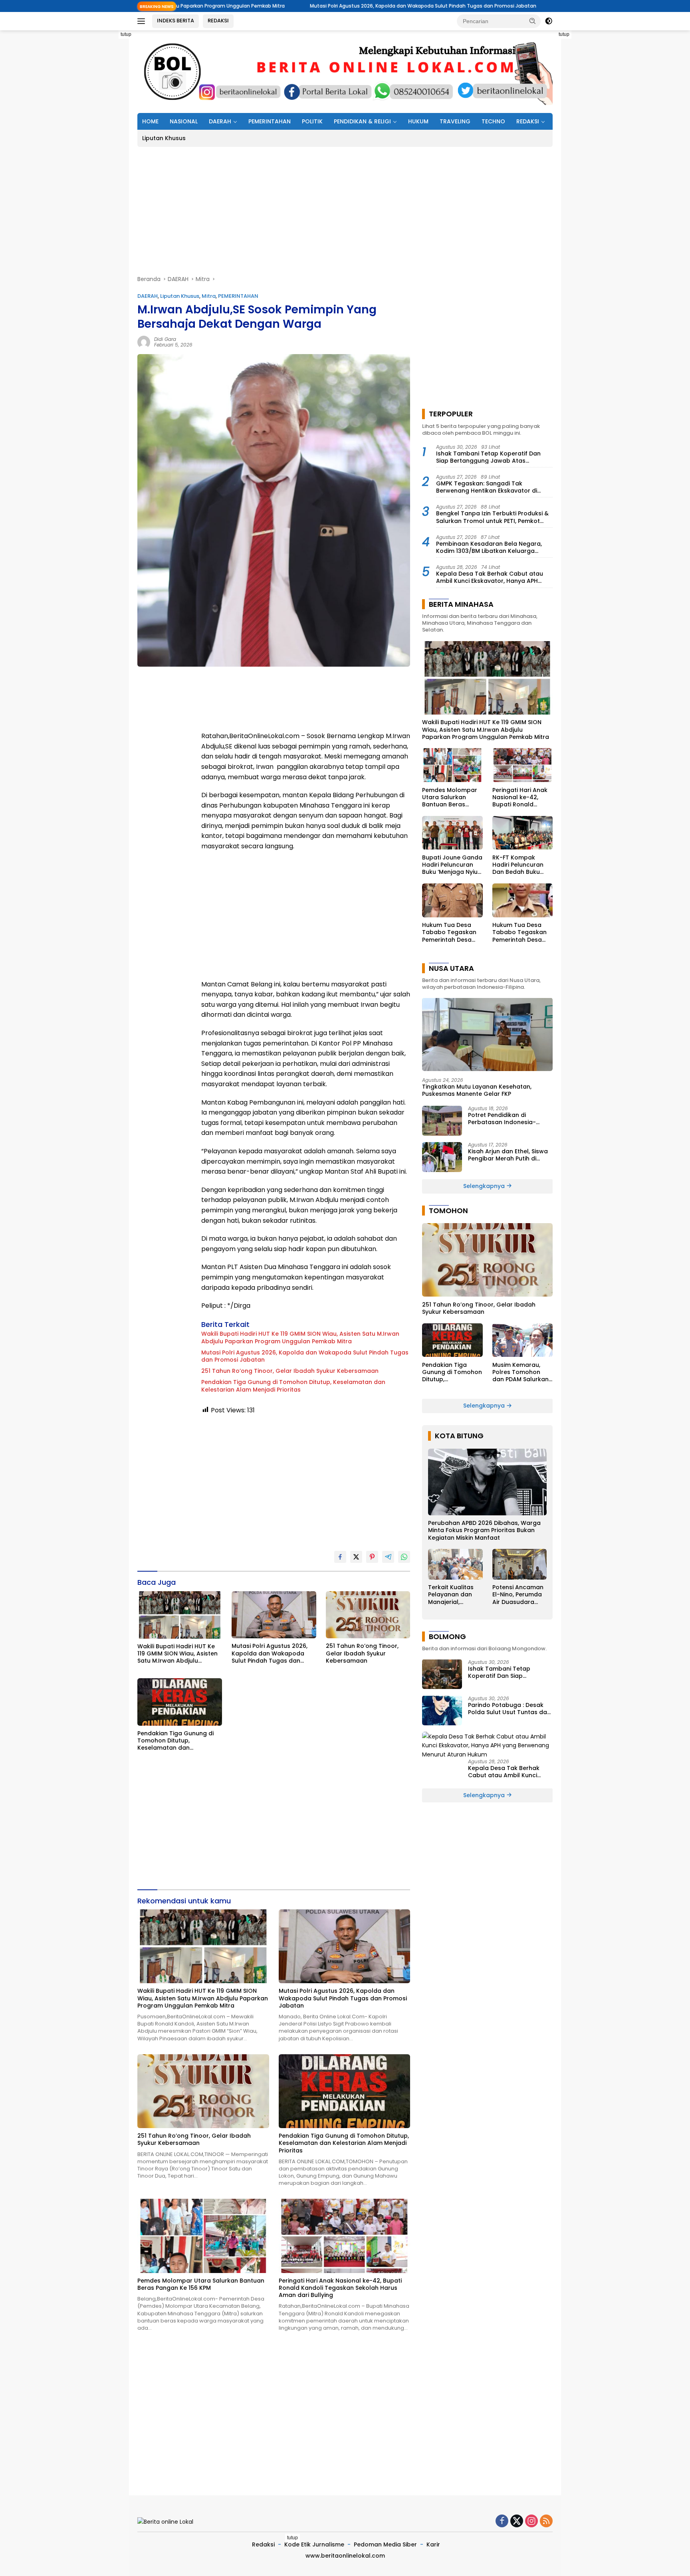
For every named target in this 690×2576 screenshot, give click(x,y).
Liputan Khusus (164, 138)
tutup (126, 34)
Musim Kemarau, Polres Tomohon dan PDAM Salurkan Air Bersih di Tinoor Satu (520, 1372)
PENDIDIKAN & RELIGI (362, 121)
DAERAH (220, 121)
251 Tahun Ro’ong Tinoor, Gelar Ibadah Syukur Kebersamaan (513, 6)
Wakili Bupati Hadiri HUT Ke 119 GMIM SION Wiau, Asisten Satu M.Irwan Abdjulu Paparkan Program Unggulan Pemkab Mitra (300, 1337)
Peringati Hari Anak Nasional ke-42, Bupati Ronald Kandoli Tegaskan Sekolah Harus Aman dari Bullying (340, 2288)
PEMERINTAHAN (270, 121)
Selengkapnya (485, 1186)
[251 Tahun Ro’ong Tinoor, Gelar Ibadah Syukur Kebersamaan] (368, 1615)
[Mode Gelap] (549, 21)
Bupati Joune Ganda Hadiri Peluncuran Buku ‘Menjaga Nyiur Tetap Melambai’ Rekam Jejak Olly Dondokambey (452, 864)
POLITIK (312, 121)
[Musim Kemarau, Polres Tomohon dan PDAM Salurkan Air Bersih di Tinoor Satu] (522, 1340)
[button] (533, 21)
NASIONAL (184, 121)
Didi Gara (165, 339)
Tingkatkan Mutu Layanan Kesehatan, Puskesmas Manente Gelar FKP (477, 1090)
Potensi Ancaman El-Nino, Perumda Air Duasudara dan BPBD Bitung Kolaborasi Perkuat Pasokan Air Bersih (518, 1595)
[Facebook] (502, 2522)
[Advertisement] (101, 150)
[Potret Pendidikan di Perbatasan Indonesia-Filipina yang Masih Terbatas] (442, 1121)
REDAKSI (218, 21)
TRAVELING (455, 121)
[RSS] (546, 2522)
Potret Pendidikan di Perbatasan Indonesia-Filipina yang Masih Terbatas (510, 1119)
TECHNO (493, 121)
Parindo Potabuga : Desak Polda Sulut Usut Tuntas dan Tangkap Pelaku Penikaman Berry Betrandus (509, 1708)
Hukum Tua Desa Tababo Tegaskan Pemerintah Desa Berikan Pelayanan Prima (449, 932)
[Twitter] (517, 2522)
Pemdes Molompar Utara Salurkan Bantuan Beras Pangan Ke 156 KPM (201, 2284)
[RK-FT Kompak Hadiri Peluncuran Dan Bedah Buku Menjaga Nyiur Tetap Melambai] (522, 833)
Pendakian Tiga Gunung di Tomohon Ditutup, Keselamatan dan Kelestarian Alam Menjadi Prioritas (293, 1386)
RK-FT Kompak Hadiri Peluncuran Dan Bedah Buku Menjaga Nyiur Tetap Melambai (522, 864)
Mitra (209, 296)
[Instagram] (531, 2522)
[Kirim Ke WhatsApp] (404, 1557)
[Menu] (143, 21)
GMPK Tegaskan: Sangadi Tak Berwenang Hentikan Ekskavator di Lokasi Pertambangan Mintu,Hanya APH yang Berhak (493, 487)
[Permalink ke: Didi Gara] (144, 341)
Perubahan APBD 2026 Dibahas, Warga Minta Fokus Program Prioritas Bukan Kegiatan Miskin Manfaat (484, 1530)
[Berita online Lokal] (345, 71)
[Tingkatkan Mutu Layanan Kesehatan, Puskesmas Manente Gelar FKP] (487, 1034)
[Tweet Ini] (356, 1557)
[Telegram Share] (388, 1557)
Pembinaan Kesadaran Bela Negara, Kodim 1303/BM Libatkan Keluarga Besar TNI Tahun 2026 (489, 547)
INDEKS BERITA (175, 21)
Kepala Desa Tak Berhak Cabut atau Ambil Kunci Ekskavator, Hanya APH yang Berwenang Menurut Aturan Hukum (490, 577)
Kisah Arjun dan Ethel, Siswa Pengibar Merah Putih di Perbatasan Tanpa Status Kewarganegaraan (508, 1155)
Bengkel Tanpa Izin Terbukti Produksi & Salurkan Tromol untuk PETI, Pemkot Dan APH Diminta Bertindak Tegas (492, 517)
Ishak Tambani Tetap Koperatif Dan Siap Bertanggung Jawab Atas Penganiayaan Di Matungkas (488, 457)
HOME (150, 121)
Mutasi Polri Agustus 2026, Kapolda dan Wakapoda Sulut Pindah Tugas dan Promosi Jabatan (301, 6)
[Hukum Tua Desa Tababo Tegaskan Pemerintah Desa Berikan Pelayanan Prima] (452, 900)
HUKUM (418, 121)
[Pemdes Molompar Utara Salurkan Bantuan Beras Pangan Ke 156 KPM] (203, 2236)
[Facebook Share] (340, 1557)
